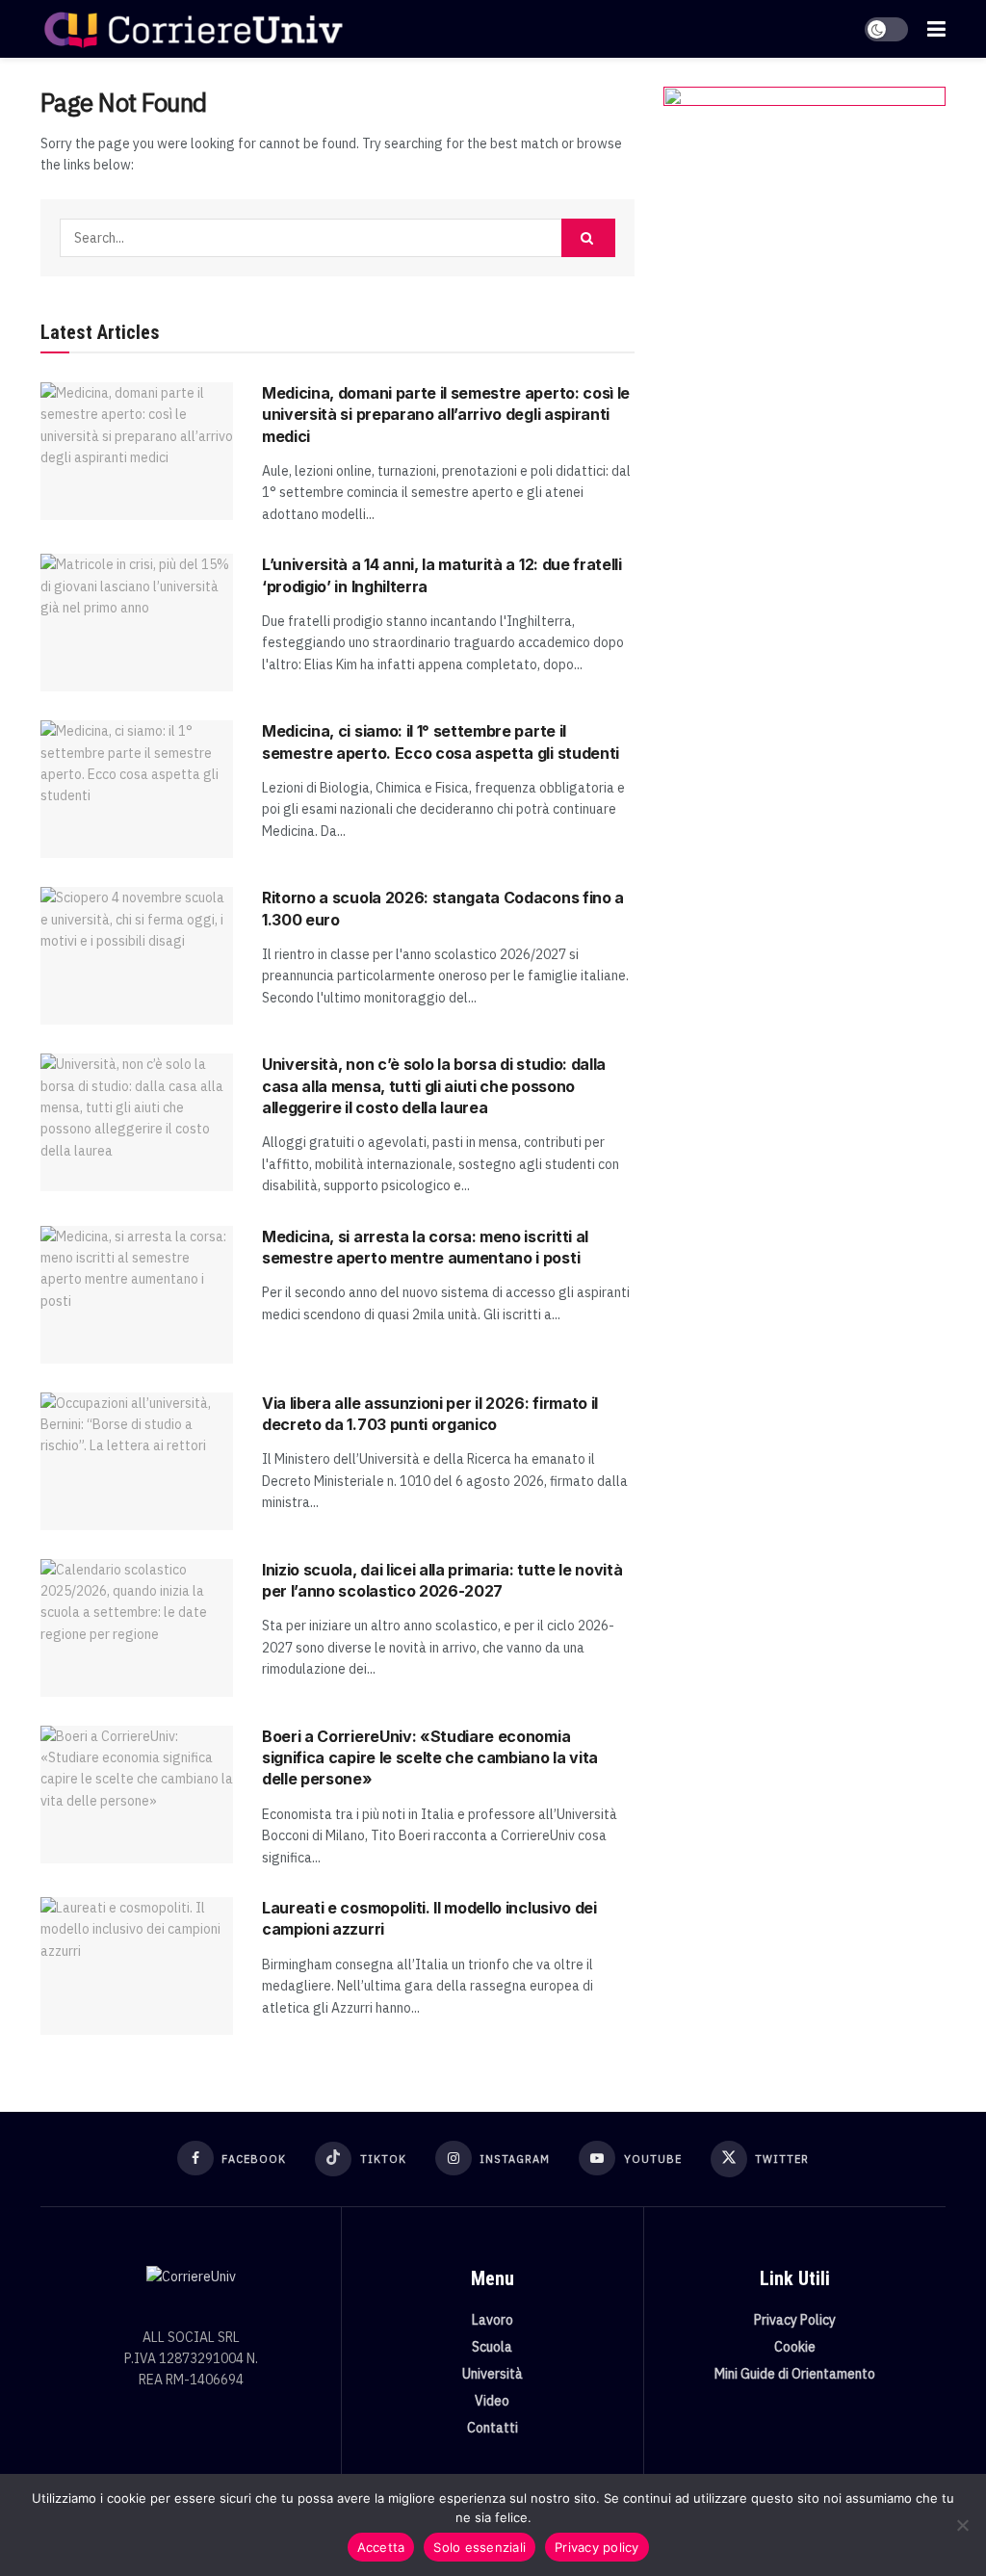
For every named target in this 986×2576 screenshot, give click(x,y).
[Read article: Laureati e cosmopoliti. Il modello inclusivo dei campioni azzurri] (137, 1966)
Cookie (795, 2347)
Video (492, 2401)
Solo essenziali (480, 2547)
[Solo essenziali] (962, 2525)
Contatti (493, 2428)
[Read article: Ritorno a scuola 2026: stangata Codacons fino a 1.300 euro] (137, 956)
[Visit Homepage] (193, 29)
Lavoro (493, 2320)
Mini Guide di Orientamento (795, 2374)
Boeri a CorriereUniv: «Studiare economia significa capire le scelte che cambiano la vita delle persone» (430, 1758)
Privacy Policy (795, 2320)
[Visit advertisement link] (804, 275)
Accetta (381, 2547)
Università (493, 2374)
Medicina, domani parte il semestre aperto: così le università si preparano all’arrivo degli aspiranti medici (446, 415)
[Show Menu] (936, 29)
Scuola (492, 2347)
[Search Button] (588, 238)
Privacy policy (597, 2547)
